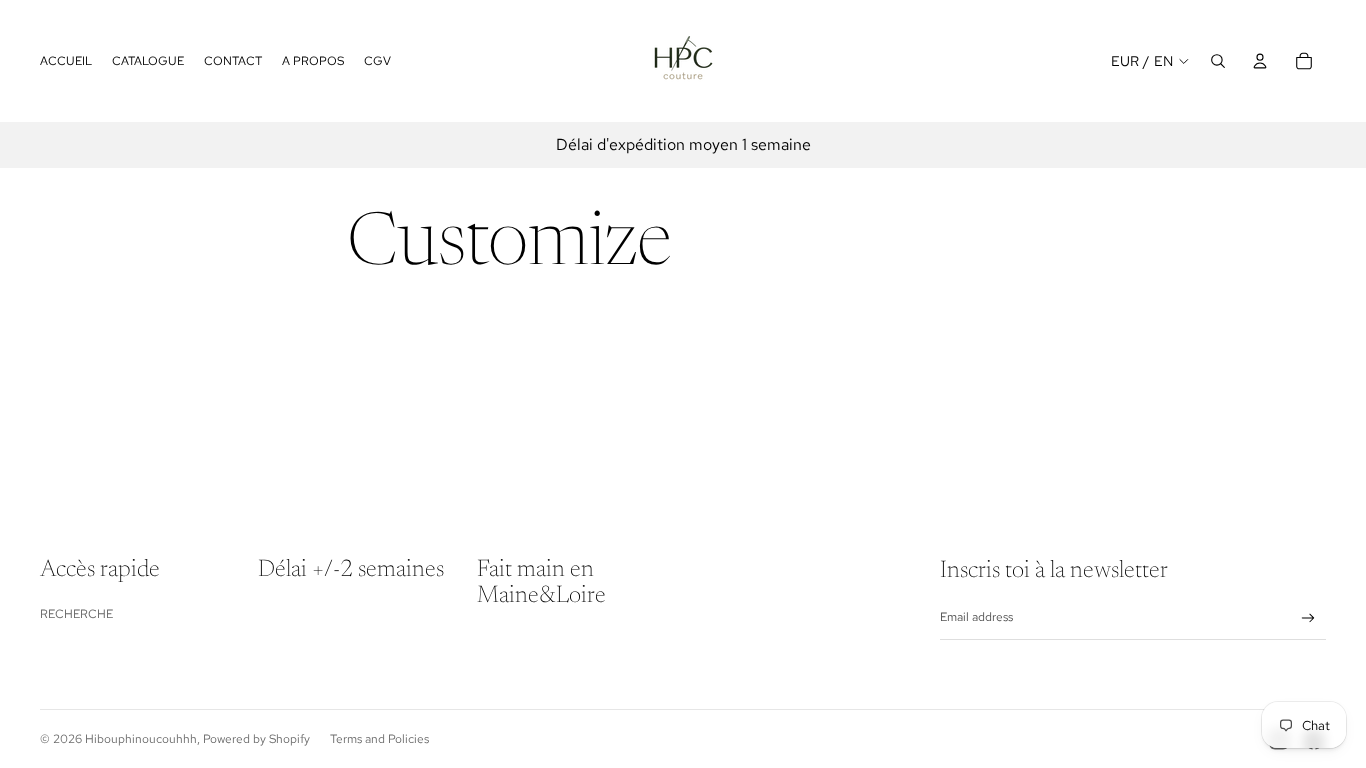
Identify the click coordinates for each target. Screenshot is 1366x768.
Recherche (76, 614)
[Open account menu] (1260, 61)
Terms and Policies (379, 739)
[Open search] (1218, 61)
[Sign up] (1308, 618)
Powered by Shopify (256, 739)
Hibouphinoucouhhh (141, 739)
